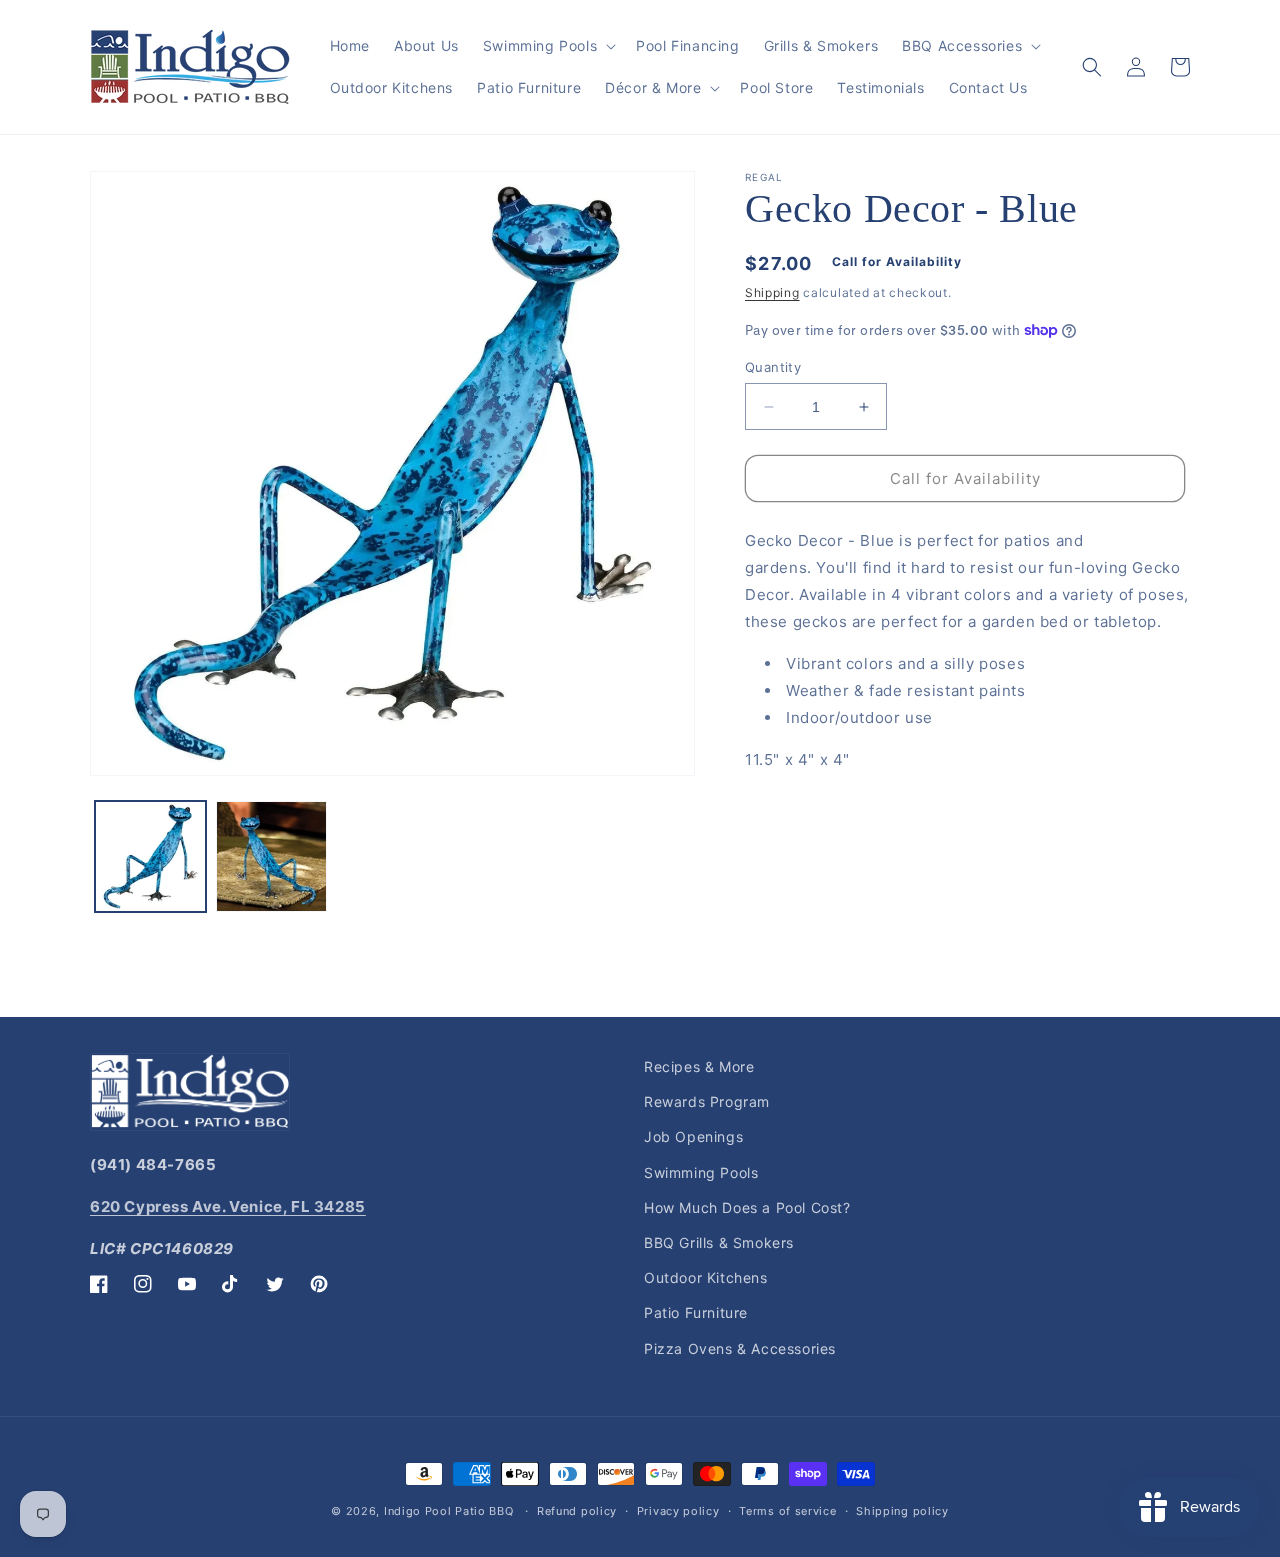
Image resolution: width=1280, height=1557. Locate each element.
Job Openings (693, 1136)
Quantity (773, 367)
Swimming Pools (701, 1172)
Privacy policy (678, 1511)
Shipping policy (902, 1511)
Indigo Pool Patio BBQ (449, 1511)
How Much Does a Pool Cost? (747, 1207)
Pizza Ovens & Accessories (740, 1348)
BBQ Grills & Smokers (719, 1242)
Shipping (772, 292)
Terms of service (787, 1511)
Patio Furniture (696, 1312)
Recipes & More (699, 1066)
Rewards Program (707, 1101)
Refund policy (577, 1511)
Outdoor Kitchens (706, 1277)
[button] (547, 46)
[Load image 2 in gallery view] (271, 856)
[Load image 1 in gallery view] (150, 856)
